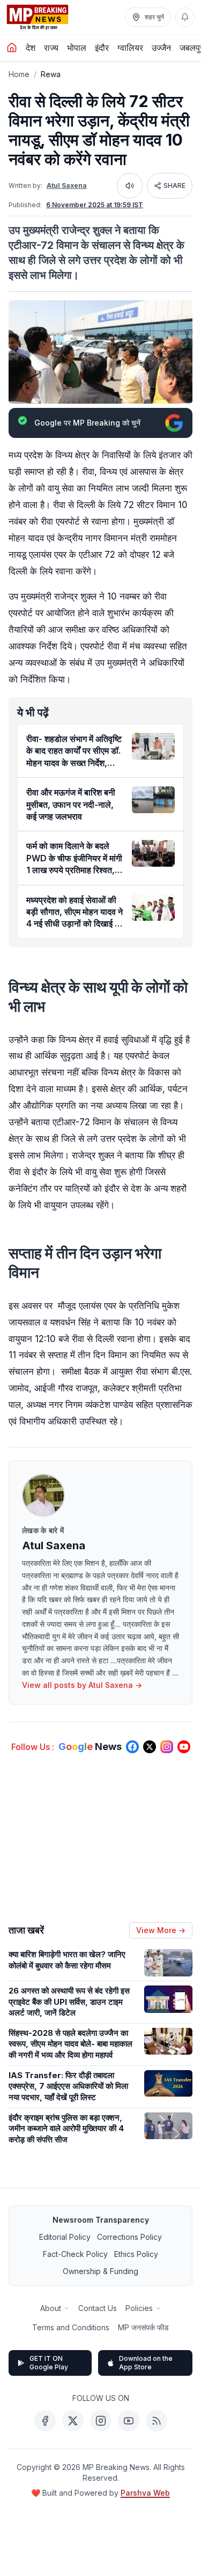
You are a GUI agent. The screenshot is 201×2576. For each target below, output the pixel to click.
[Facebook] (45, 2421)
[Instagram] (101, 2421)
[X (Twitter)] (73, 2421)
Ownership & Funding (100, 2271)
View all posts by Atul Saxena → (82, 1685)
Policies (139, 2308)
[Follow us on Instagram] (167, 1747)
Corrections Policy (129, 2237)
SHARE (174, 185)
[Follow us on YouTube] (184, 1747)
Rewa (51, 74)
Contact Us (98, 2308)
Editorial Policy (65, 2237)
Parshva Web (145, 2493)
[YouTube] (129, 2421)
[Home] (12, 48)
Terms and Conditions (71, 2327)
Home (19, 74)
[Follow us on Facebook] (132, 1747)
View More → (161, 1930)
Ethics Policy (136, 2254)
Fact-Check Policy (75, 2254)
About (51, 2308)
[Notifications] (185, 17)
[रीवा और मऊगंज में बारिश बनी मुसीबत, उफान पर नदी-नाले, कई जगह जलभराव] (153, 800)
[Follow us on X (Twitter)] (150, 1747)
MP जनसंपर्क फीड (143, 2327)
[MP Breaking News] (38, 17)
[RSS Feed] (157, 2421)
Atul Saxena (67, 185)
